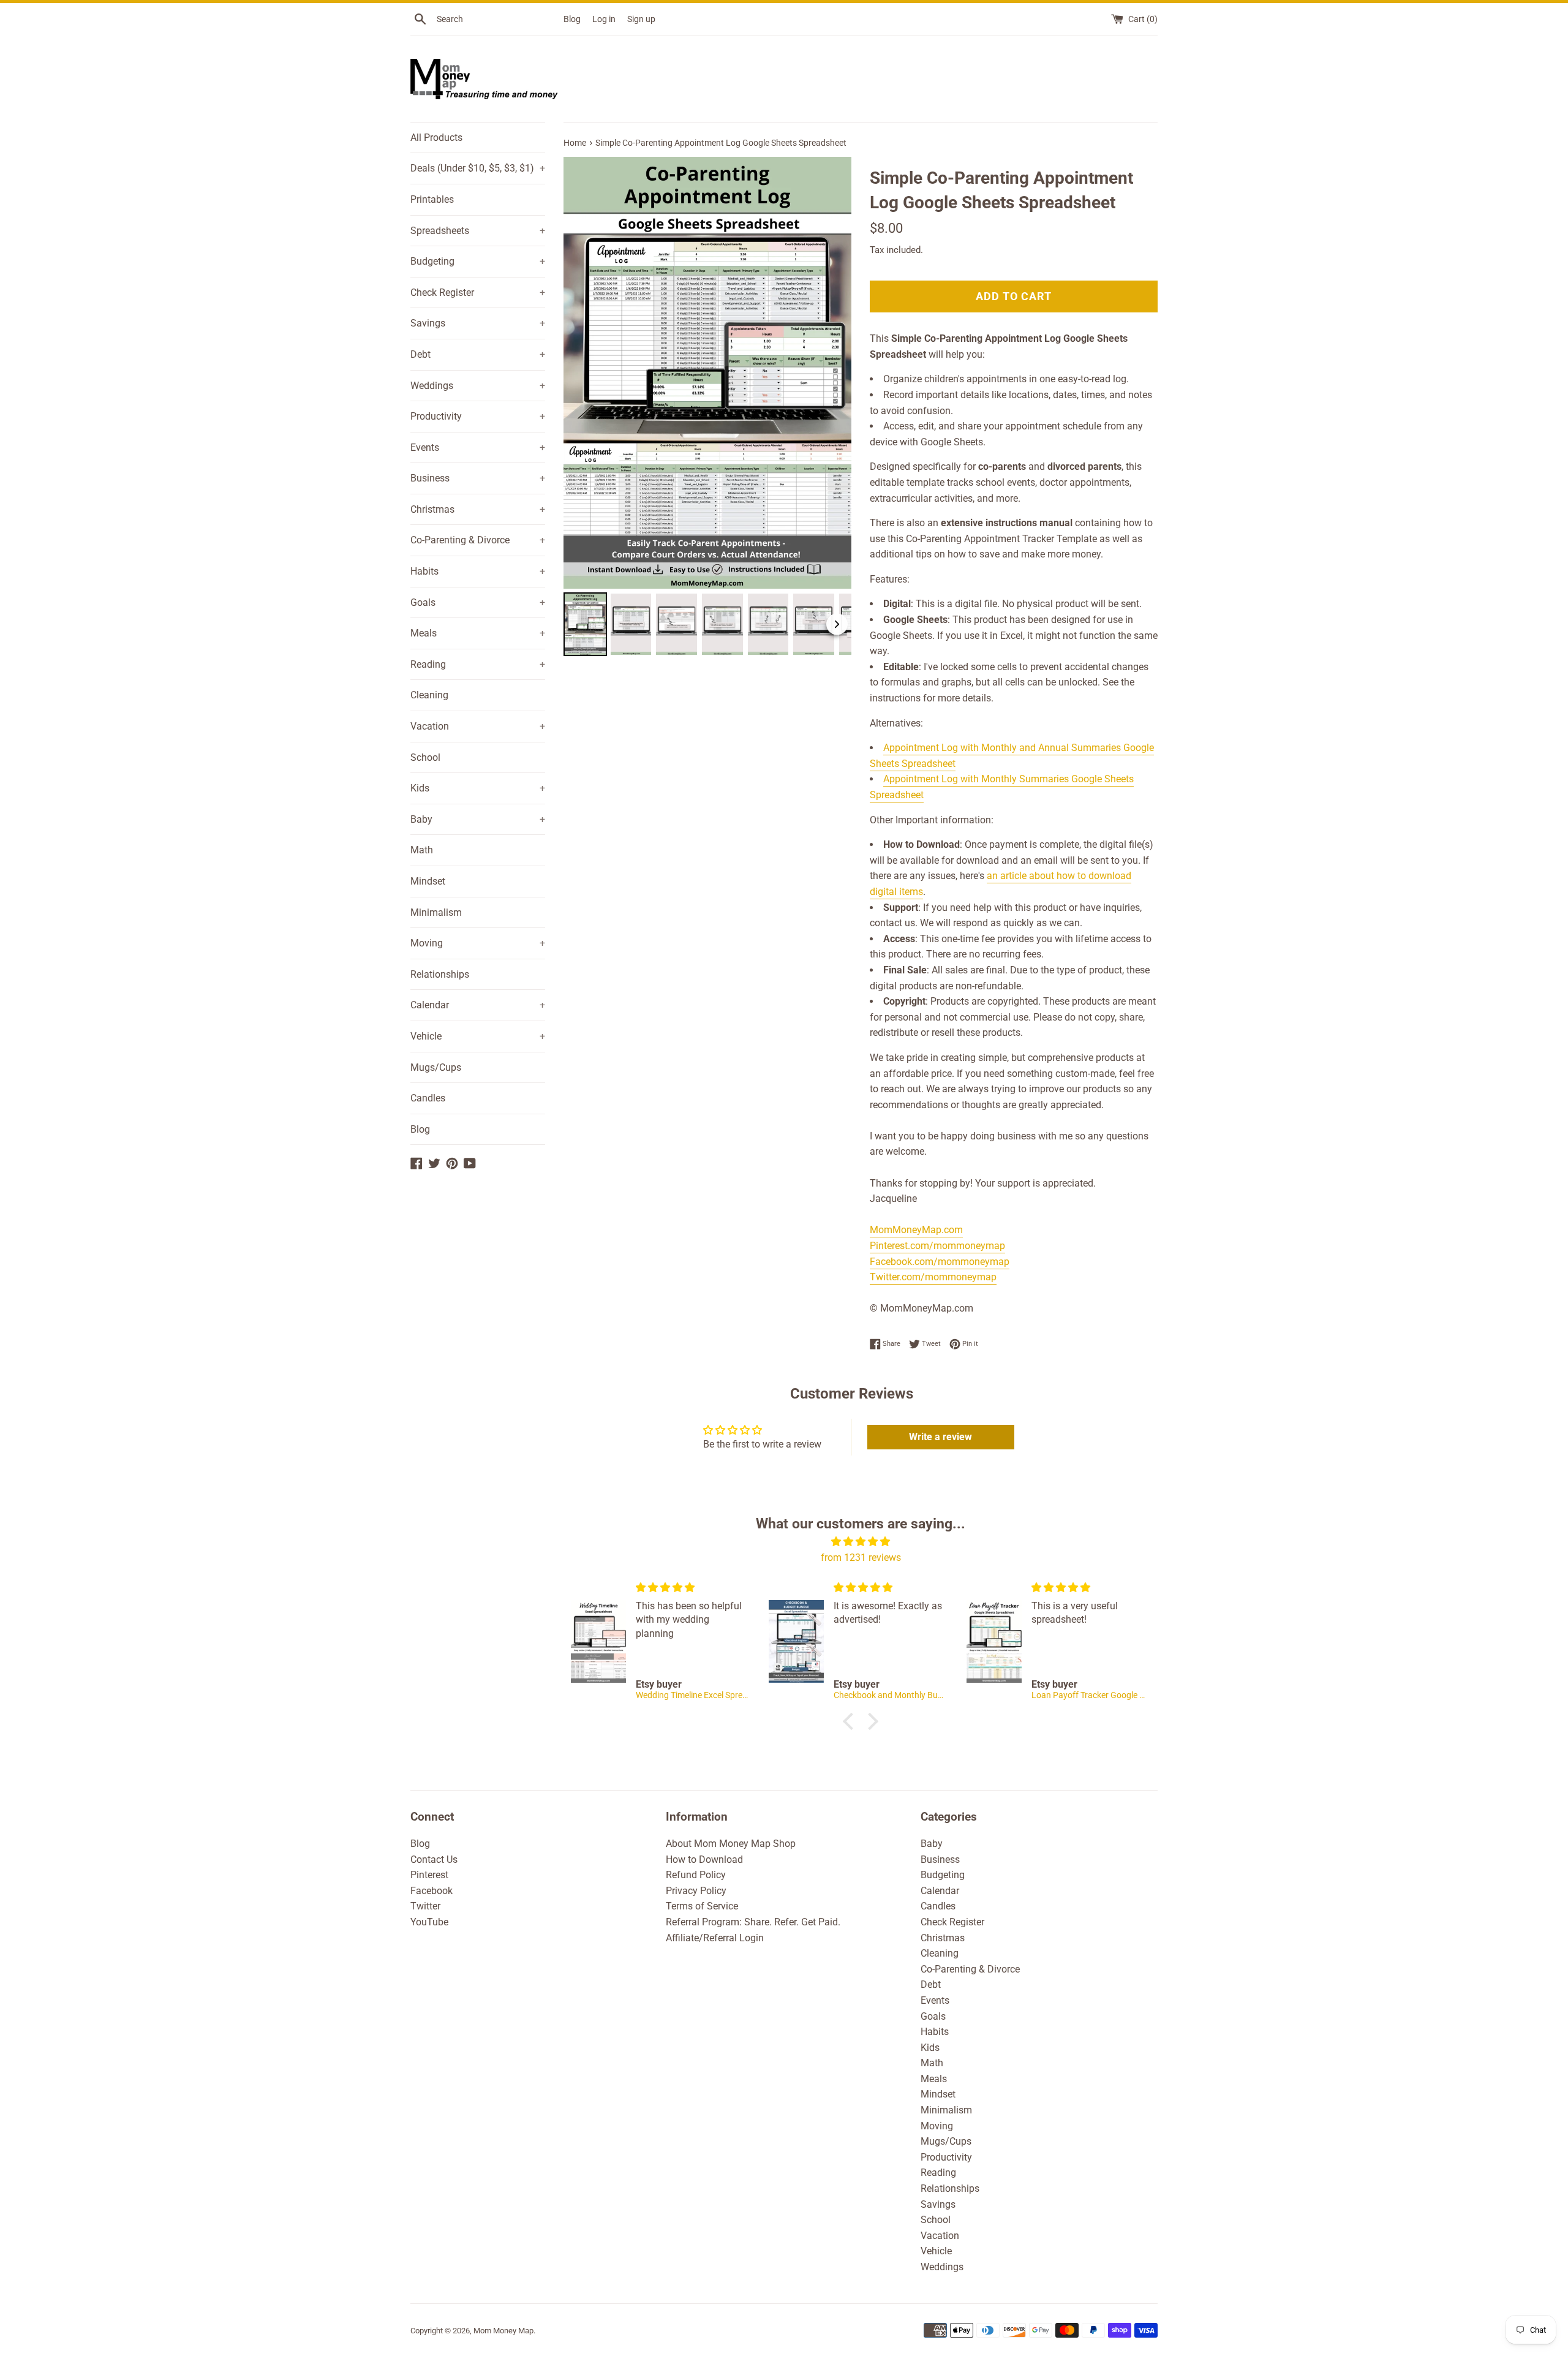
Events (478, 447)
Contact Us (434, 1860)
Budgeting (478, 261)
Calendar (478, 1005)
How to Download (704, 1860)
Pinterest (429, 1875)
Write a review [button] (940, 1437)
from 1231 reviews (861, 1557)
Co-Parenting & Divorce (478, 540)
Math (422, 850)
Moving (478, 943)
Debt (478, 354)
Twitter (425, 1906)
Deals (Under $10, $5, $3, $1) (478, 168)
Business (478, 478)
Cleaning (429, 695)
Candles (428, 1098)
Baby (478, 819)
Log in (604, 19)
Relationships (440, 974)
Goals (478, 602)
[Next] (834, 373)
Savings (478, 323)
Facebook (432, 1891)
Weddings (478, 386)
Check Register (478, 293)
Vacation (478, 726)
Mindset (428, 881)
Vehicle (478, 1036)
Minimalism (436, 912)
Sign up (641, 19)
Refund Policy (696, 1875)
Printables (432, 199)
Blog (572, 19)
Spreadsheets (478, 231)
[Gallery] (707, 408)
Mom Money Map (503, 2331)
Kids (478, 788)
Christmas (478, 509)
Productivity (478, 416)
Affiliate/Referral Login (715, 1938)
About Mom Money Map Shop (731, 1844)
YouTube (429, 1922)
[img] (861, 1542)
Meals (478, 633)
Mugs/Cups (436, 1067)
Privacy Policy (696, 1891)
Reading (478, 664)
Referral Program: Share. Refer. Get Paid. (753, 1922)
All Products (436, 138)
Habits (478, 571)
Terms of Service (702, 1906)
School (425, 757)
